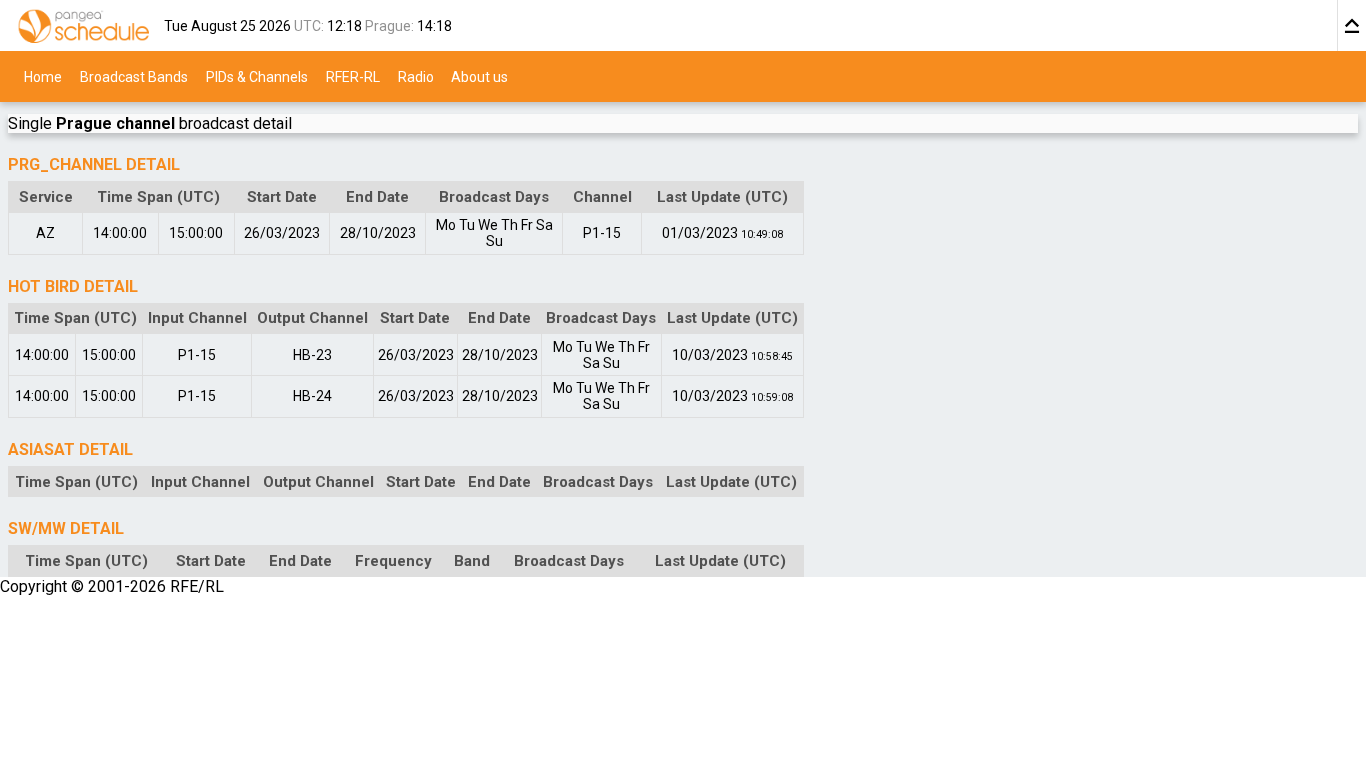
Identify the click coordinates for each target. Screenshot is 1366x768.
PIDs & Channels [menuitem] (257, 76)
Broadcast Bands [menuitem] (134, 76)
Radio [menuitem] (416, 76)
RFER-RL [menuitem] (353, 76)
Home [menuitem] (43, 76)
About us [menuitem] (479, 76)
